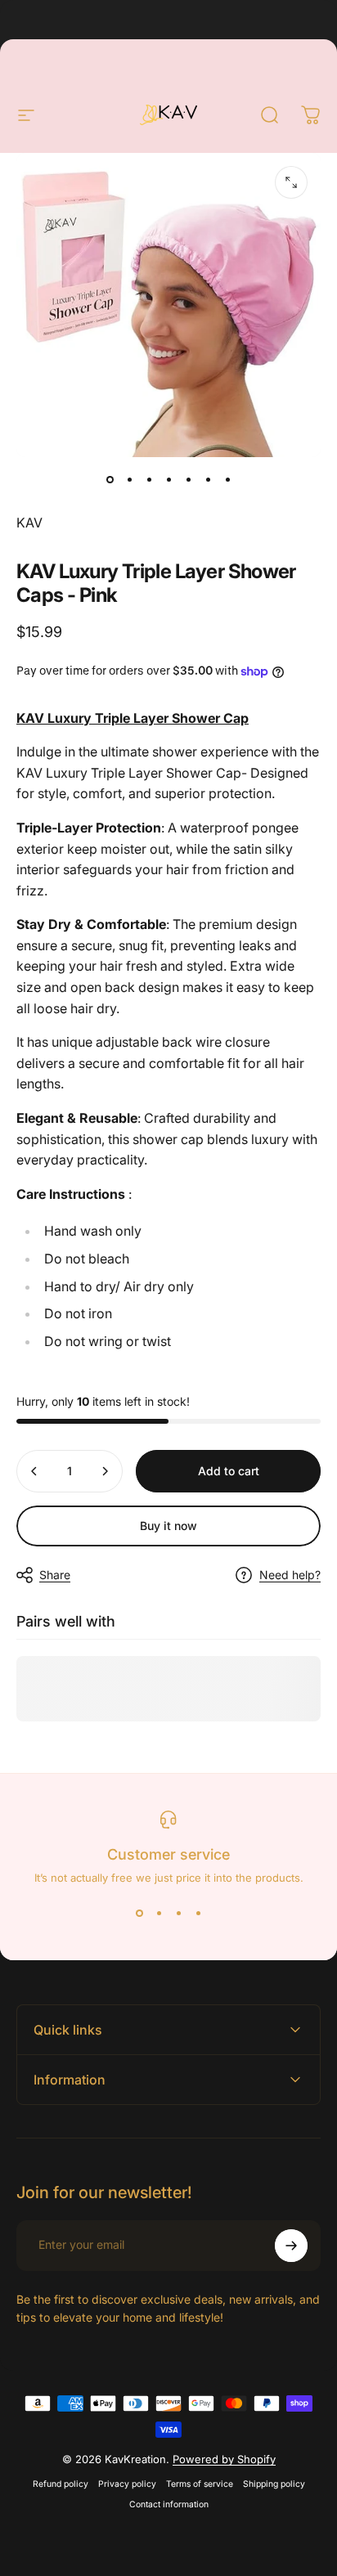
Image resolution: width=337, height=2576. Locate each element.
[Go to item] (110, 480)
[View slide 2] (159, 1914)
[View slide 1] (139, 1914)
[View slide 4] (198, 1914)
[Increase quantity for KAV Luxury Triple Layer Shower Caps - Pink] (105, 1471)
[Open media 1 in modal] (291, 182)
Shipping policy (274, 2484)
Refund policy (61, 2484)
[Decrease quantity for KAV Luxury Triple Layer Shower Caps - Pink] (34, 1471)
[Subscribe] (291, 2246)
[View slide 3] (178, 1914)
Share (55, 1575)
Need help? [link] (290, 1575)
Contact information (169, 2504)
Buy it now (168, 1526)
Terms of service (200, 2484)
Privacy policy (127, 2484)
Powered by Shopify (224, 2459)
